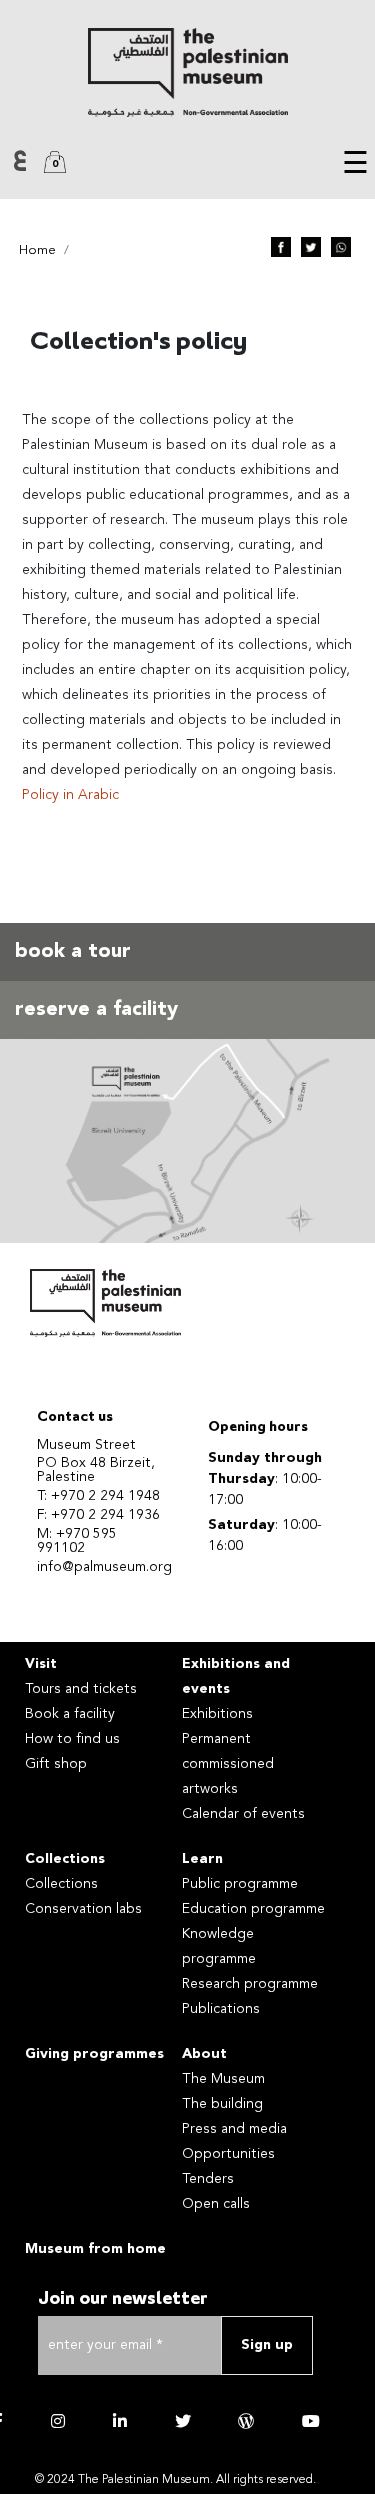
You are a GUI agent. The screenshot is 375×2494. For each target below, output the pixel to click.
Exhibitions (217, 1714)
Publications (221, 2009)
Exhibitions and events (236, 1676)
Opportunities (228, 2154)
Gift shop (56, 1764)
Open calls (216, 2204)
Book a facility (70, 1714)
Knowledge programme (219, 1946)
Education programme (253, 1909)
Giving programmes (94, 2054)
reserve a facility (96, 1010)
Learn (202, 1859)
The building (222, 2104)
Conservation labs (83, 1909)
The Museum (223, 2079)
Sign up (267, 2345)
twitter (183, 2421)
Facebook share (281, 247)
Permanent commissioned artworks (228, 1764)
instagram (58, 2421)
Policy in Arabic (70, 795)
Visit (41, 1664)
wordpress (246, 2421)
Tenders (208, 2179)
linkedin (120, 2421)
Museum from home (95, 2249)
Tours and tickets (81, 1689)
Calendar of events (243, 1814)
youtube (311, 2421)
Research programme (250, 1984)
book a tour (73, 952)
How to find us (72, 1739)
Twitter (311, 247)
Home (37, 250)
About (204, 2054)
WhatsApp (341, 247)
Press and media (234, 2129)
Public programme (240, 1884)
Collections (65, 1859)
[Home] (187, 72)
